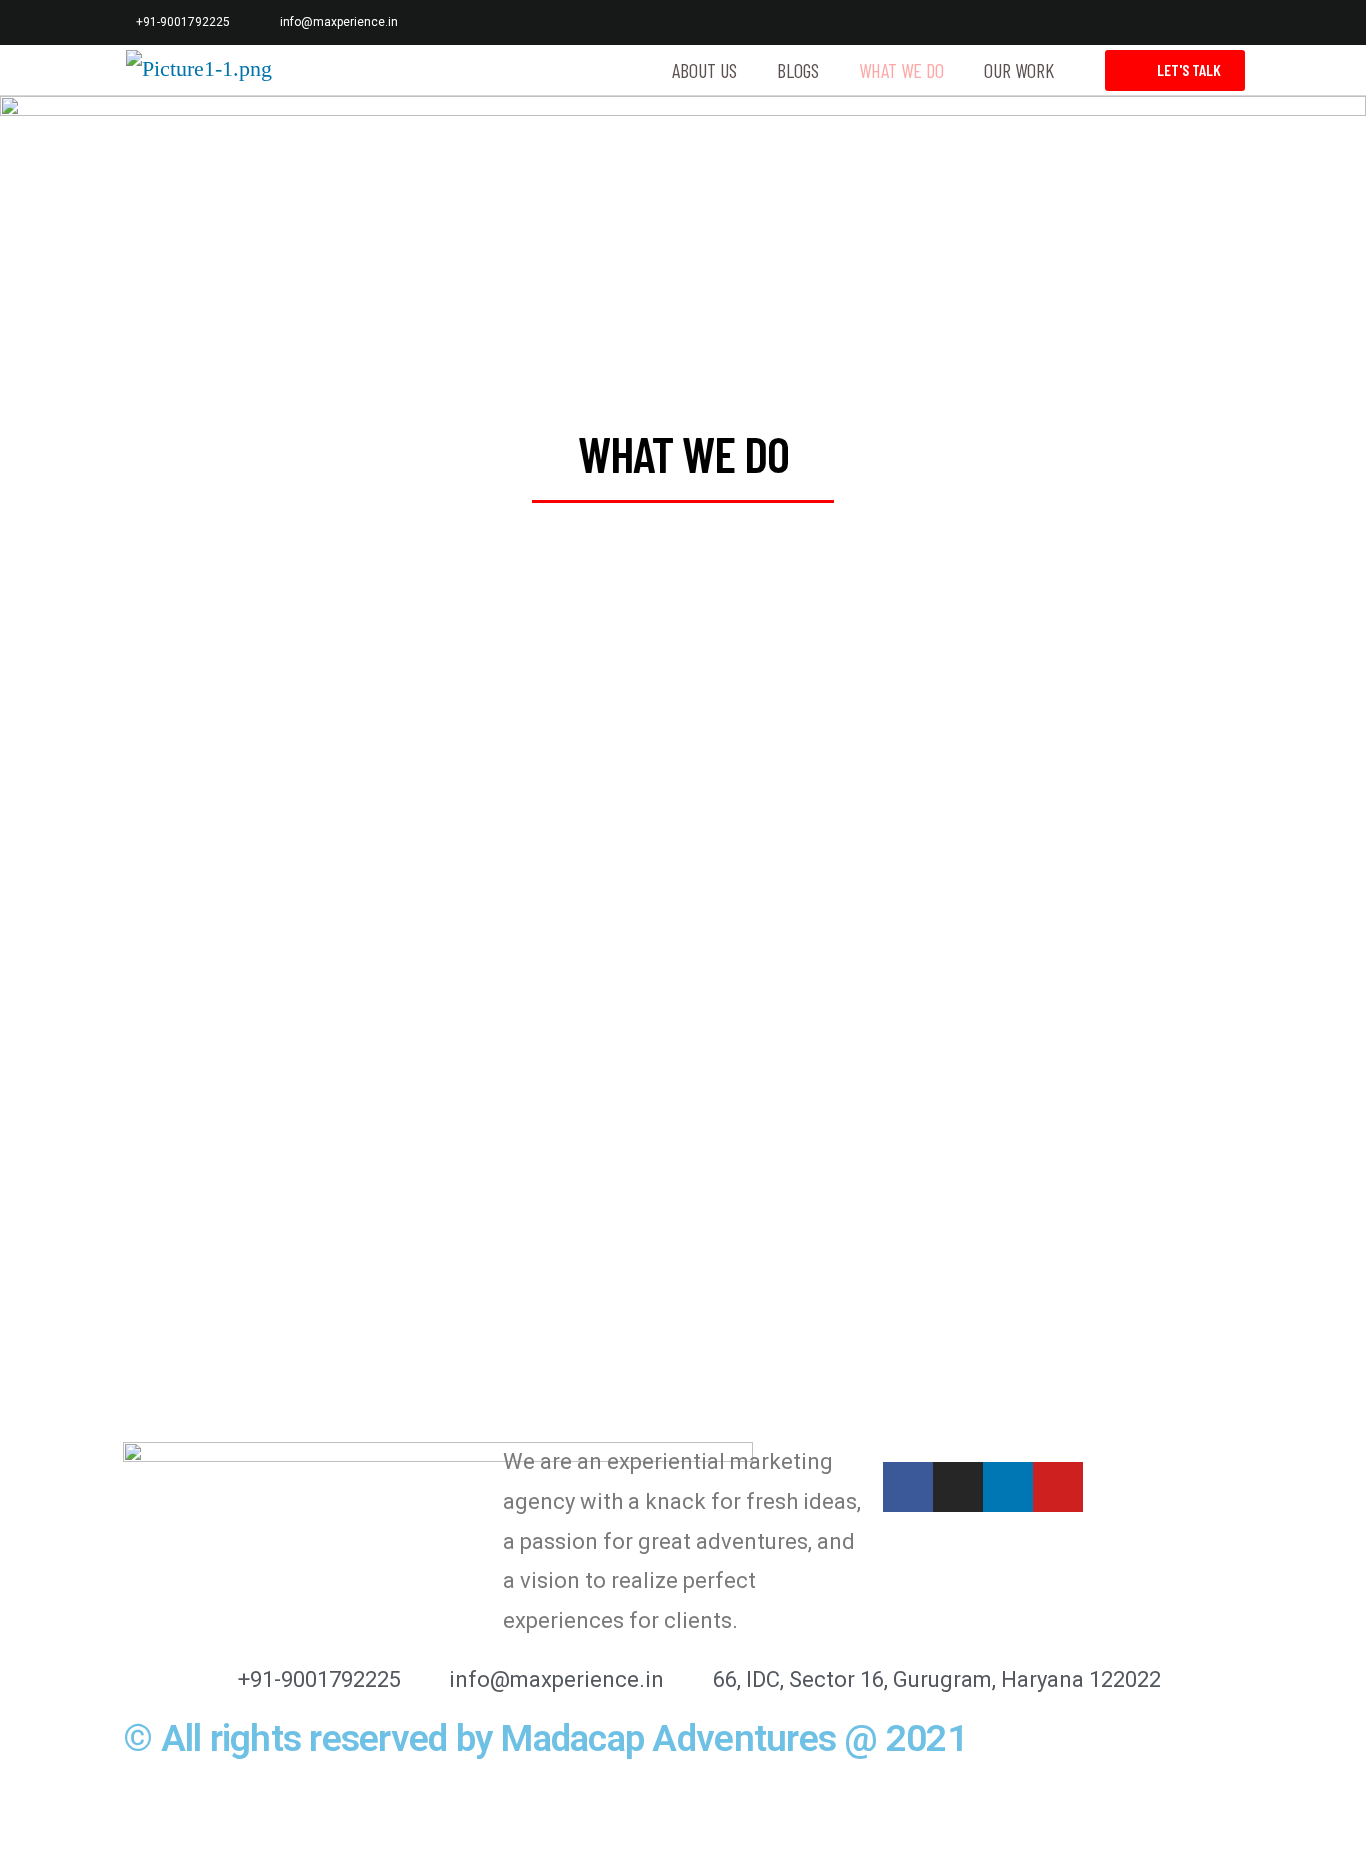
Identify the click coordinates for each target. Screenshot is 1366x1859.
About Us (704, 70)
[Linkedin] (1185, 22)
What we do (901, 70)
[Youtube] (1230, 22)
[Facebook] (908, 1487)
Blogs (798, 70)
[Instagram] (1141, 22)
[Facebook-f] (1096, 22)
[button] (1175, 70)
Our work (1019, 70)
